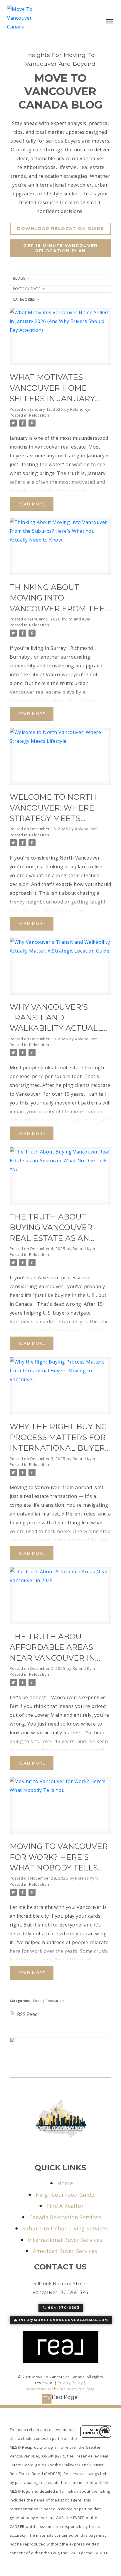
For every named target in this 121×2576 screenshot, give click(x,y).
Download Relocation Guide (60, 229)
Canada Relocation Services (65, 2217)
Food (38, 2001)
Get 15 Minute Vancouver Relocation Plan (60, 248)
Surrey (58, 648)
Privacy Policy (70, 2383)
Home (65, 2183)
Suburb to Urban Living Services (65, 2229)
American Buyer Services (65, 2251)
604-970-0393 (64, 2308)
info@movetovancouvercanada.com (64, 2320)
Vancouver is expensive (79, 1697)
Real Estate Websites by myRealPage (60, 2389)
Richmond (82, 648)
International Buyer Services (65, 2240)
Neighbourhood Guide (65, 2195)
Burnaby (20, 657)
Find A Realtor (65, 2206)
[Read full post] (60, 340)
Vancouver (51, 1286)
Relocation (39, 415)
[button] (60, 229)
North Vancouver (80, 858)
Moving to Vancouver (35, 1487)
